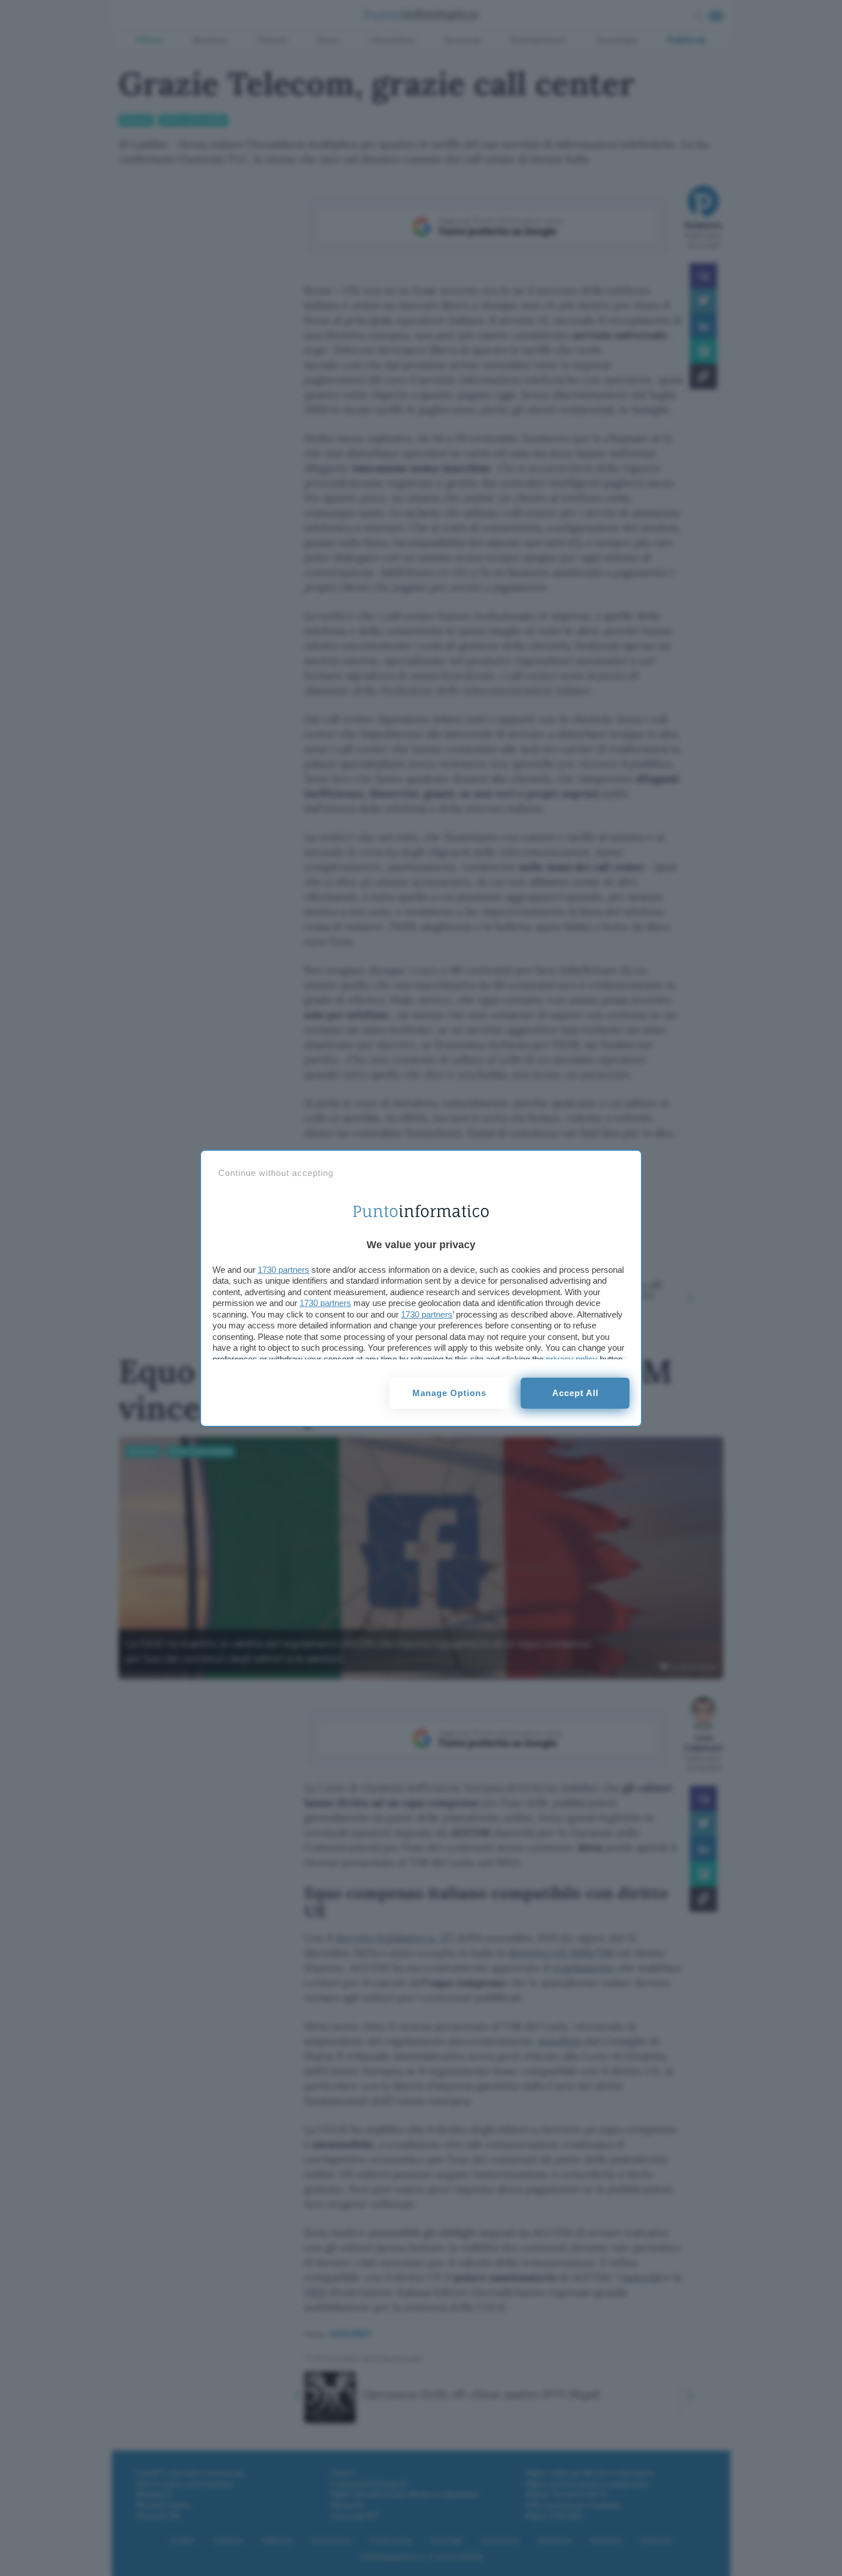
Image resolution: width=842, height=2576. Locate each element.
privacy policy (572, 1359)
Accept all (575, 1393)
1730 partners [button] (284, 1270)
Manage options (449, 1393)
